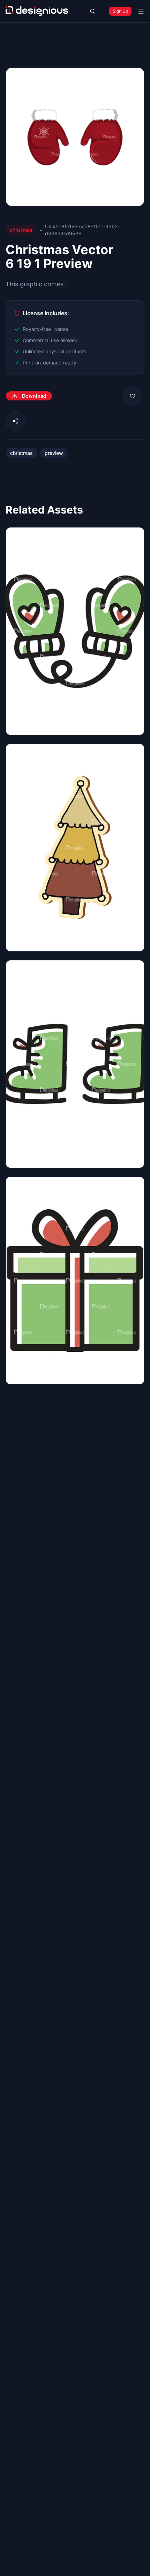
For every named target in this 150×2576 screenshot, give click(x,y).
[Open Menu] (141, 11)
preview (54, 453)
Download (34, 396)
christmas (21, 453)
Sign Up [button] (120, 11)
